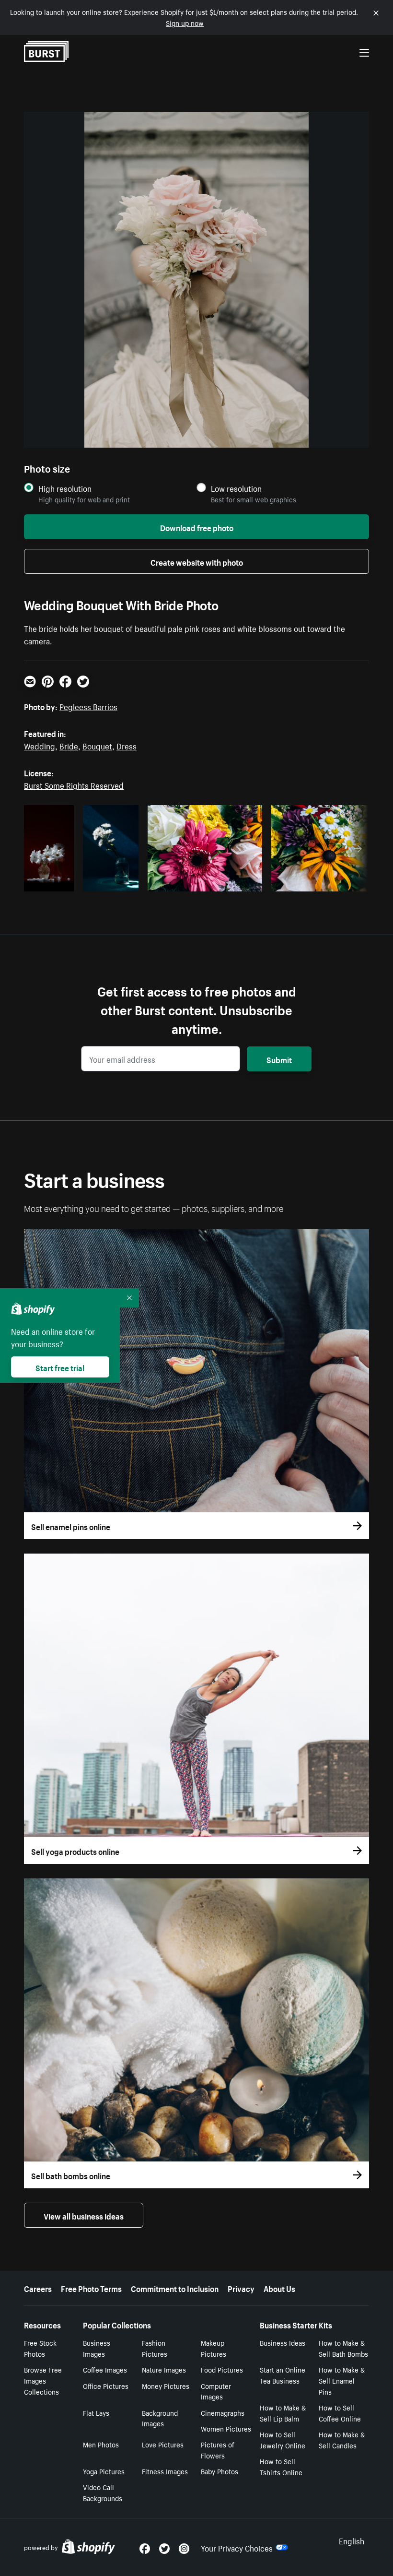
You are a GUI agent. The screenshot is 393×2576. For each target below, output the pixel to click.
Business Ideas (283, 2342)
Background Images (160, 2418)
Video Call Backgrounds (103, 2492)
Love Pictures (163, 2444)
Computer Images (216, 2391)
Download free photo (197, 527)
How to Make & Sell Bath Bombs (343, 2348)
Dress (127, 745)
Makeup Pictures (214, 2348)
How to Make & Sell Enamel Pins (342, 2380)
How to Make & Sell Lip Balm (283, 2413)
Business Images (97, 2348)
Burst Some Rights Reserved (74, 784)
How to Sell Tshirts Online (281, 2466)
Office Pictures (106, 2386)
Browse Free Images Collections (43, 2380)
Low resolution (236, 488)
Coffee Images (105, 2369)
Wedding (40, 745)
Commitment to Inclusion (175, 2288)
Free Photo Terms (91, 2288)
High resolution (65, 488)
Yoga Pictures (104, 2471)
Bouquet (97, 745)
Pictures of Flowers (218, 2450)
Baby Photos (220, 2471)
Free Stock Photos (40, 2348)
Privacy (241, 2288)
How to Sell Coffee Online (340, 2413)
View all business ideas (84, 2215)
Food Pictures (222, 2369)
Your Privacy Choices (237, 2547)
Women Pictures (226, 2428)
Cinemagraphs (223, 2412)
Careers (38, 2288)
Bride (69, 745)
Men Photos (101, 2444)
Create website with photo (197, 561)
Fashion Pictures (155, 2348)
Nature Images (164, 2369)
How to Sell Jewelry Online (283, 2439)
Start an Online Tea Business (283, 2375)
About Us (279, 2288)
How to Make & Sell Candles (342, 2439)
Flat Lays (96, 2412)
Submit (279, 1059)
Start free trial (60, 1367)
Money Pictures (166, 2386)
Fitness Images (165, 2471)
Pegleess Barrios (88, 706)
